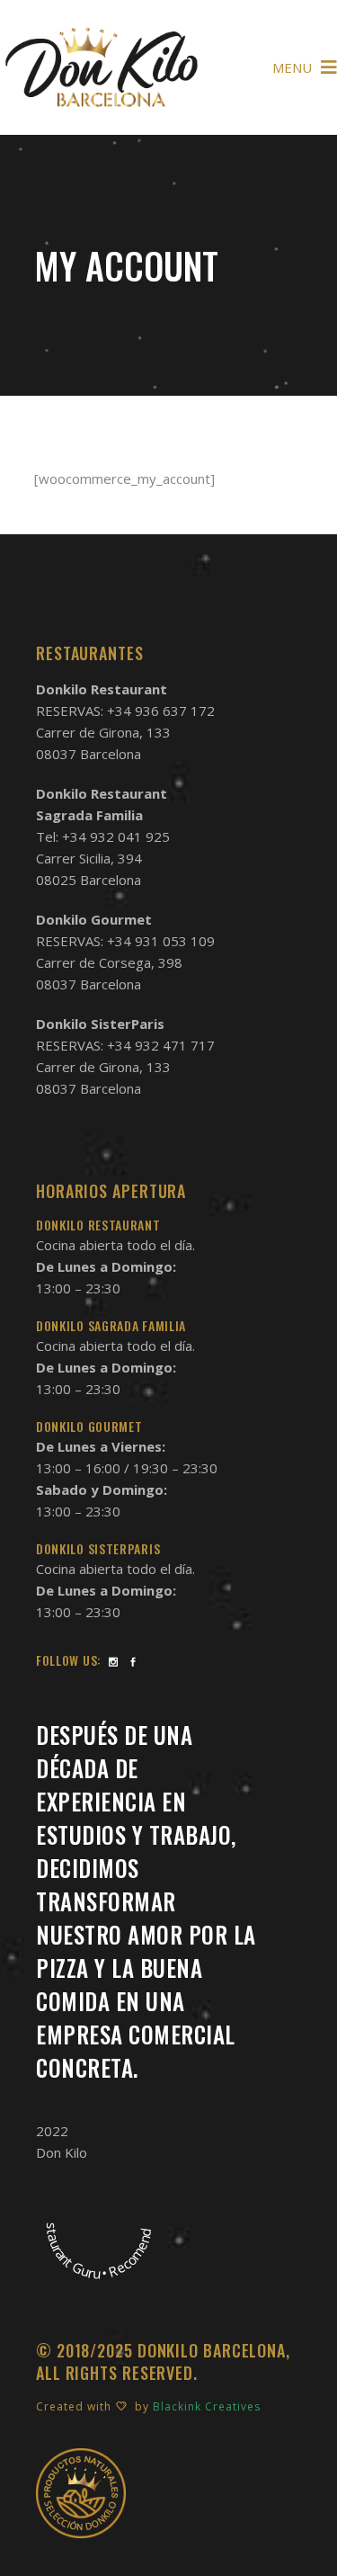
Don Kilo (62, 2152)
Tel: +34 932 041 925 (103, 836)
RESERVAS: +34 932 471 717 (125, 1045)
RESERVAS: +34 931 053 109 (125, 941)
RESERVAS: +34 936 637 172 (125, 711)
